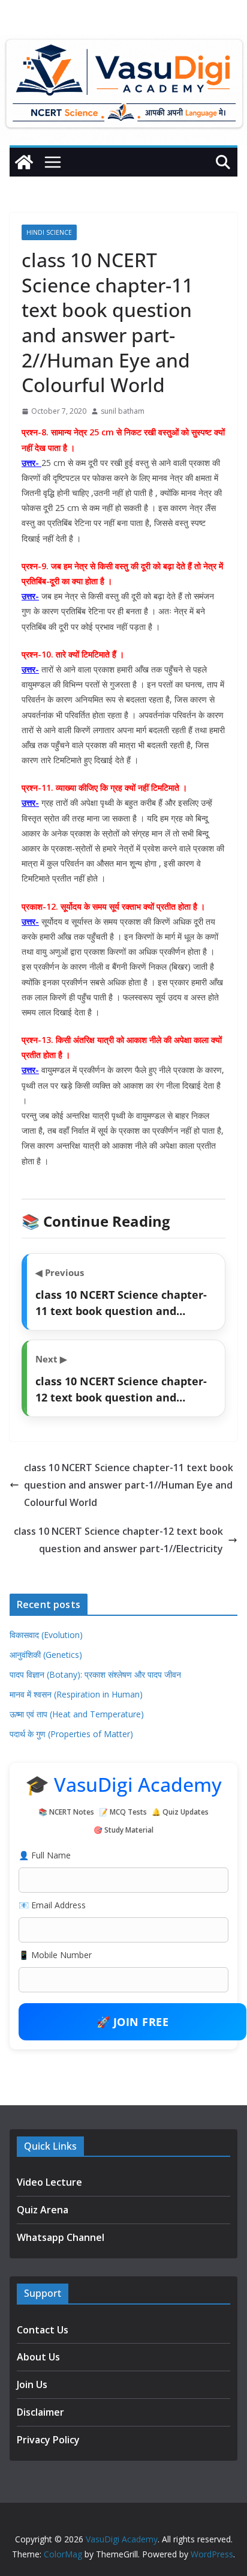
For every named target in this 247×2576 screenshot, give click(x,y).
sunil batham (123, 411)
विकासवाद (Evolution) (46, 1635)
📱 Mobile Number (55, 1955)
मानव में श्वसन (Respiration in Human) (76, 1694)
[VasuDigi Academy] (24, 162)
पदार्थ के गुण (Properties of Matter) (71, 1734)
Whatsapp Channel (61, 2237)
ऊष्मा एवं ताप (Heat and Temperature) (77, 1714)
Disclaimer (40, 2412)
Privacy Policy (48, 2440)
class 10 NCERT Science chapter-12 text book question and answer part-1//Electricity (118, 1540)
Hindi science (49, 232)
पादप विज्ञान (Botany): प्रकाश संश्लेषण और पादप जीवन (95, 1674)
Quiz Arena (43, 2210)
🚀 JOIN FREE (133, 2022)
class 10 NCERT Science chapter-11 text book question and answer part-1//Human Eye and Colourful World (129, 1485)
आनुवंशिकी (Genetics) (46, 1655)
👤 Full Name (45, 1855)
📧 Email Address (52, 1905)
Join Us (32, 2384)
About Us (38, 2357)
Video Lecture (49, 2182)
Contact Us (43, 2330)
